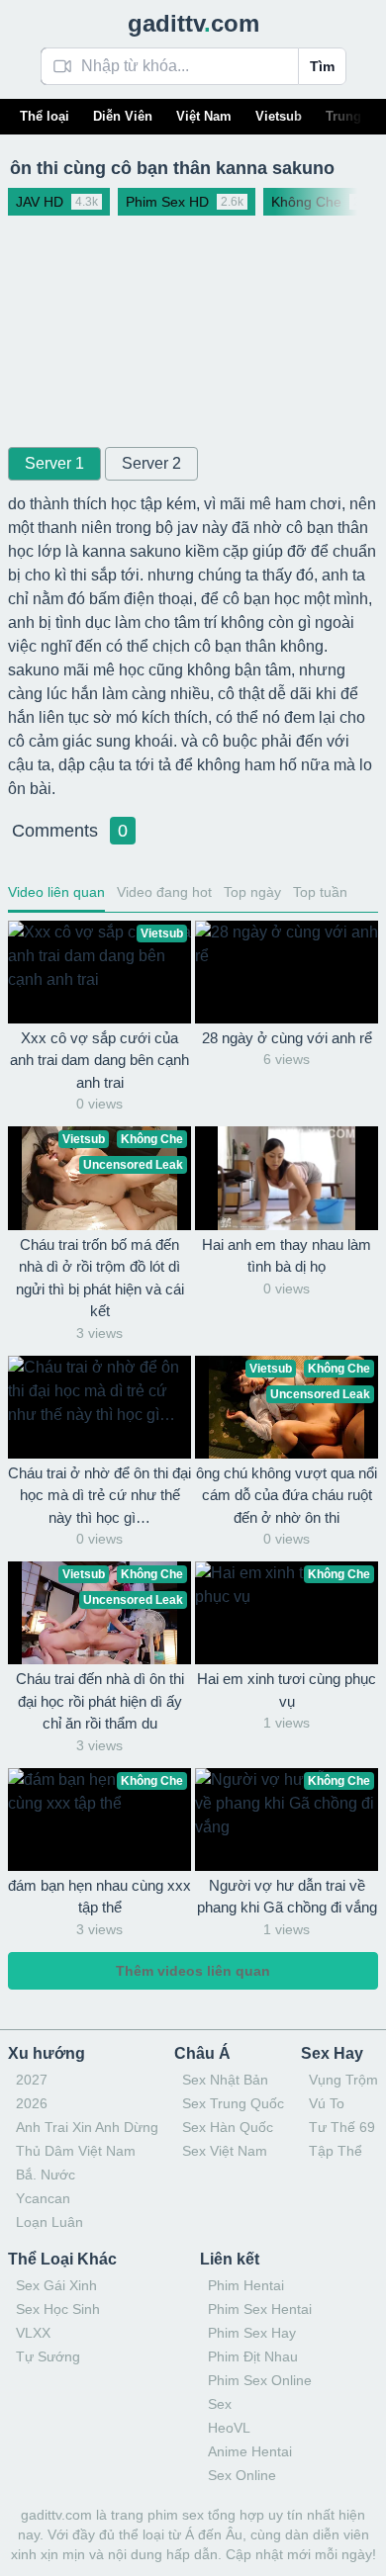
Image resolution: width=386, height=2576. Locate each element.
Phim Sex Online (260, 2380)
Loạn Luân (49, 2222)
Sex (220, 2404)
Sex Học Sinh (58, 2309)
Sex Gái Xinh (56, 2285)
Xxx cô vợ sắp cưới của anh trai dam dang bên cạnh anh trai (99, 1060)
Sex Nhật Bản (225, 2080)
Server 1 (54, 463)
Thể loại (45, 116)
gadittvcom (193, 23)
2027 (32, 2080)
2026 (32, 2103)
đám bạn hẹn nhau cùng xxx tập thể (99, 1897)
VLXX (33, 2333)
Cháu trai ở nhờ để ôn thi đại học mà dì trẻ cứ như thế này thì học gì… (99, 1495)
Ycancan (43, 2198)
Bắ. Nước (46, 2175)
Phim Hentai (246, 2285)
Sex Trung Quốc (233, 2103)
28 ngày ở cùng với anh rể (287, 1038)
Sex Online (242, 2475)
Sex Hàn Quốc (228, 2127)
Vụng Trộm (343, 2080)
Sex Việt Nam (225, 2151)
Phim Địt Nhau (253, 2356)
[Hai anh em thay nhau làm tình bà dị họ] (287, 1178)
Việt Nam (204, 116)
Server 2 (151, 463)
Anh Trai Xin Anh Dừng (87, 2127)
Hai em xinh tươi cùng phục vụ (287, 1690)
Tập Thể (336, 2151)
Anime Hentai (250, 2451)
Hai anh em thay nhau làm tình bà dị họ (287, 1256)
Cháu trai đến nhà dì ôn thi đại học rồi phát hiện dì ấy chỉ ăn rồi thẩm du (100, 1701)
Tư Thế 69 (342, 2127)
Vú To (327, 2103)
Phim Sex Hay (252, 2333)
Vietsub (279, 116)
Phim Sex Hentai (260, 2309)
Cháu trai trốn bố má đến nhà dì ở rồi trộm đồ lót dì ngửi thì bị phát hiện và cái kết (100, 1278)
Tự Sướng (48, 2356)
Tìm (322, 66)
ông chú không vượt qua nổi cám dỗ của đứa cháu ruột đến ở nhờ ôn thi (287, 1495)
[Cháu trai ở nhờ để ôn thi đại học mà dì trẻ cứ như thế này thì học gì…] (99, 1407)
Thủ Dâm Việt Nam (76, 2151)
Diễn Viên (123, 116)
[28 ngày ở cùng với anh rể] (287, 972)
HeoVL (229, 2428)
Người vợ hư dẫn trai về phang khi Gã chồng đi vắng (287, 1897)
